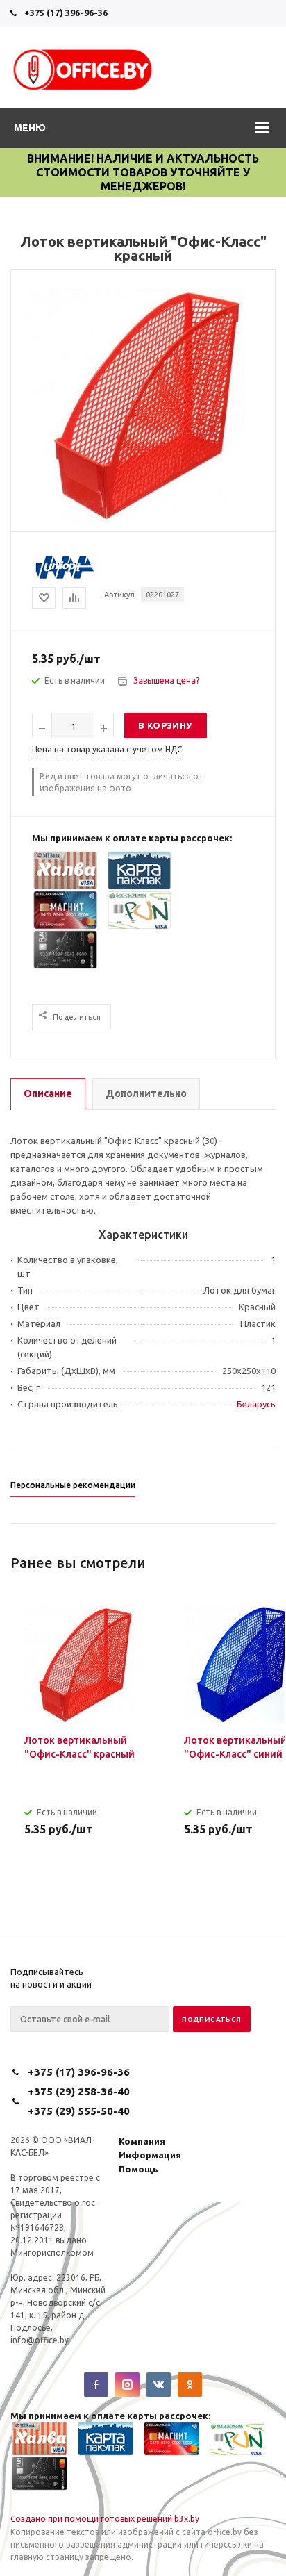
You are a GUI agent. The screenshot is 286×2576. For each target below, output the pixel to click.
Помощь (138, 2169)
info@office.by (40, 2340)
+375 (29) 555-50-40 (79, 2111)
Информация (150, 2155)
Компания (142, 2141)
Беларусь (256, 1404)
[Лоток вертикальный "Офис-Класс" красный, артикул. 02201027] (143, 520)
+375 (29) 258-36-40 (79, 2091)
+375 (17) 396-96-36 (66, 13)
